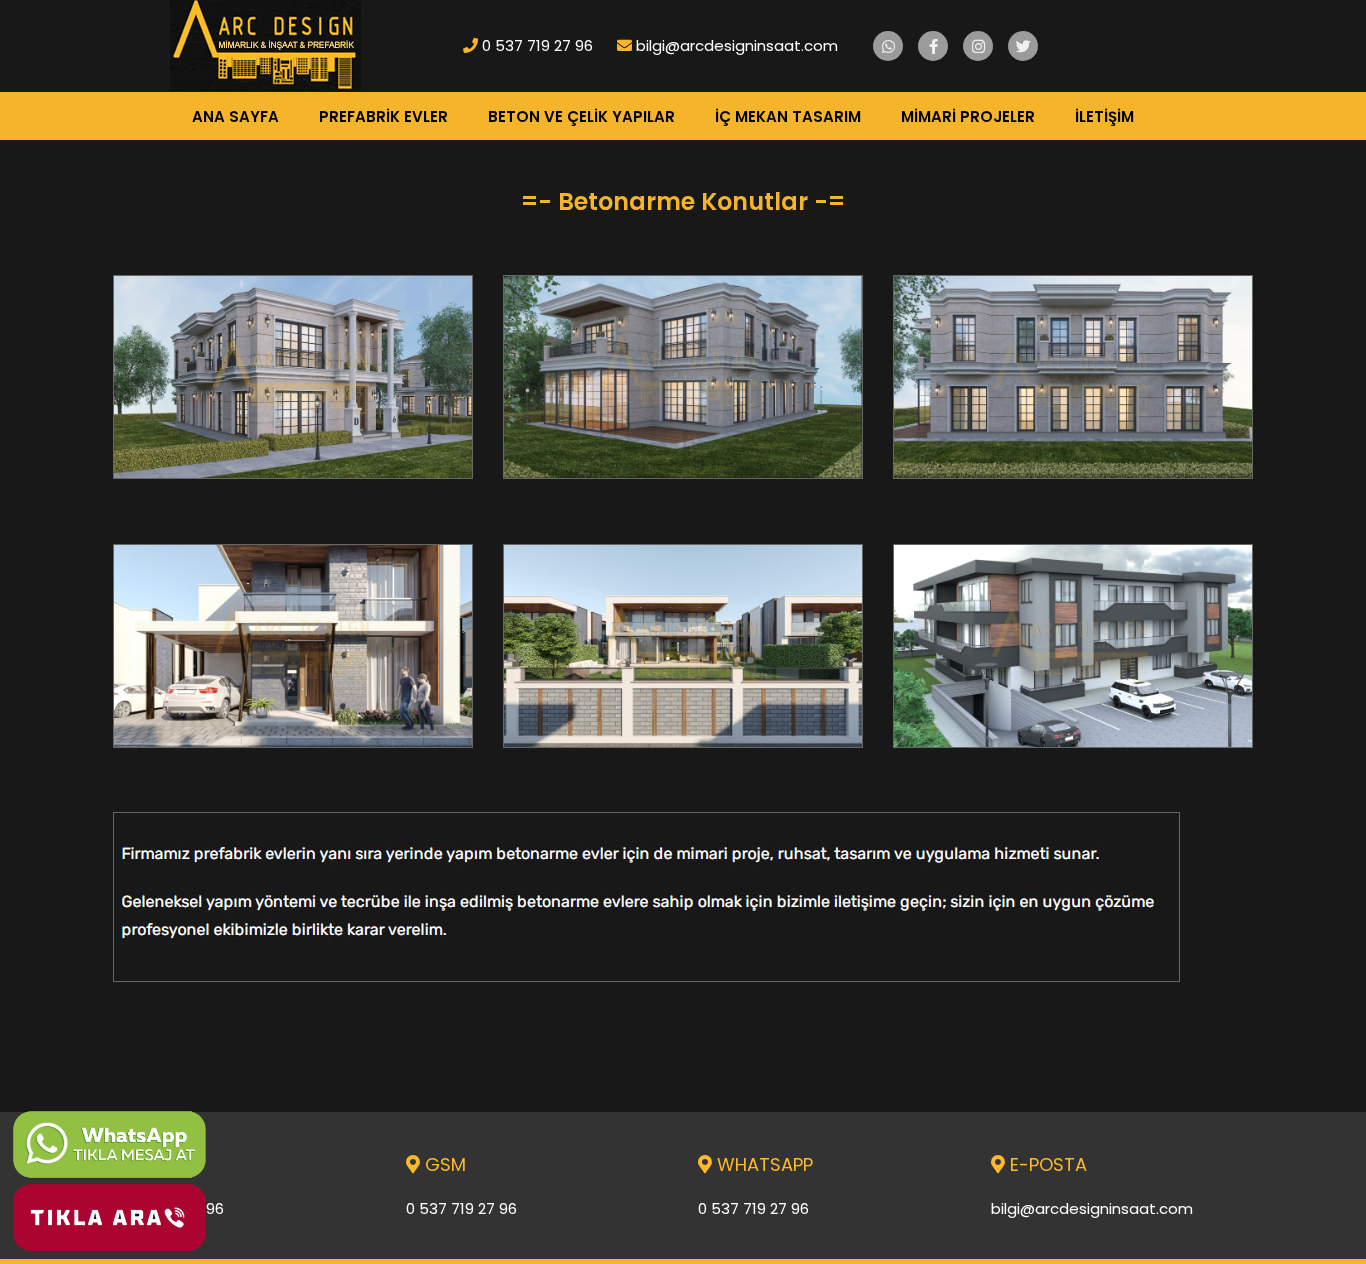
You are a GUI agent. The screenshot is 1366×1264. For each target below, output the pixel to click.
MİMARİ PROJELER (968, 116)
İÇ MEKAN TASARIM (788, 116)
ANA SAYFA (235, 116)
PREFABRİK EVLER (383, 116)
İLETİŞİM (1104, 116)
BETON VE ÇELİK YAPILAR (581, 116)
